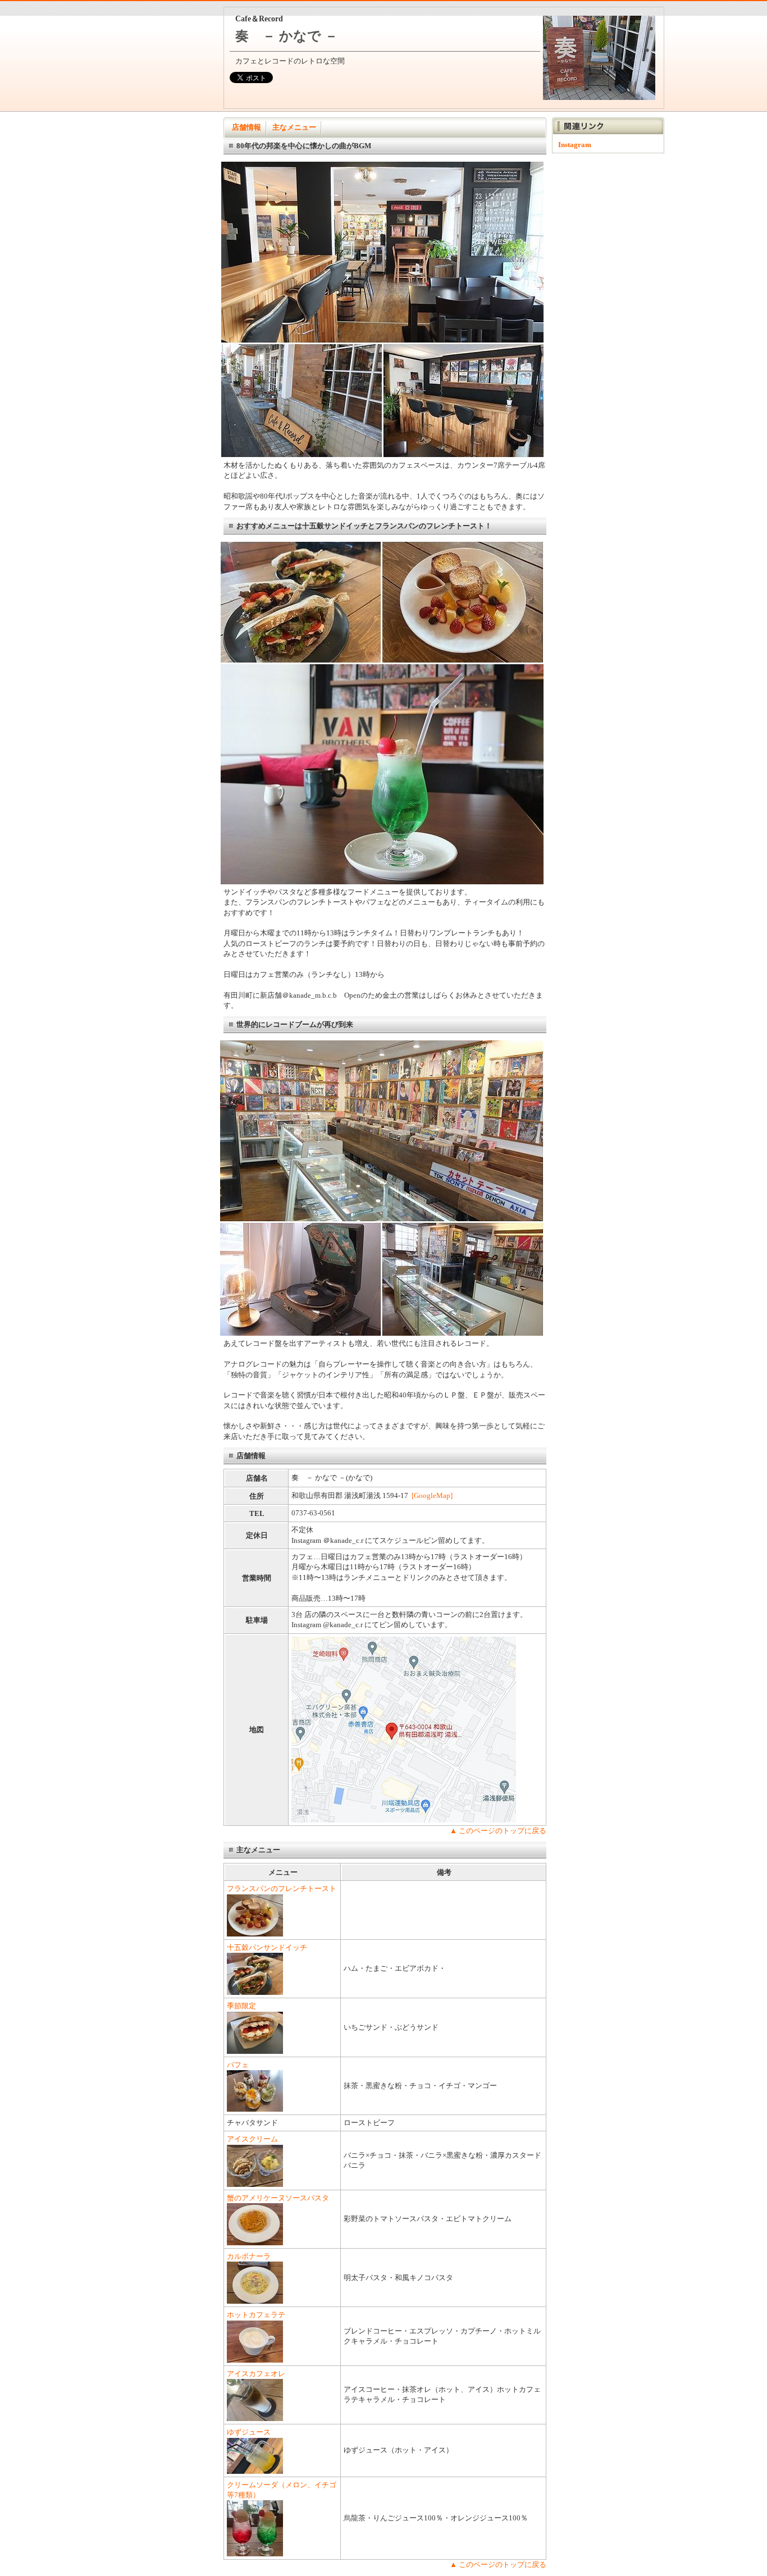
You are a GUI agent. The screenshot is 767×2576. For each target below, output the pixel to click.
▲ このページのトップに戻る (498, 1831)
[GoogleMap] (432, 1495)
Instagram (575, 145)
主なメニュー (294, 127)
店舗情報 (246, 127)
